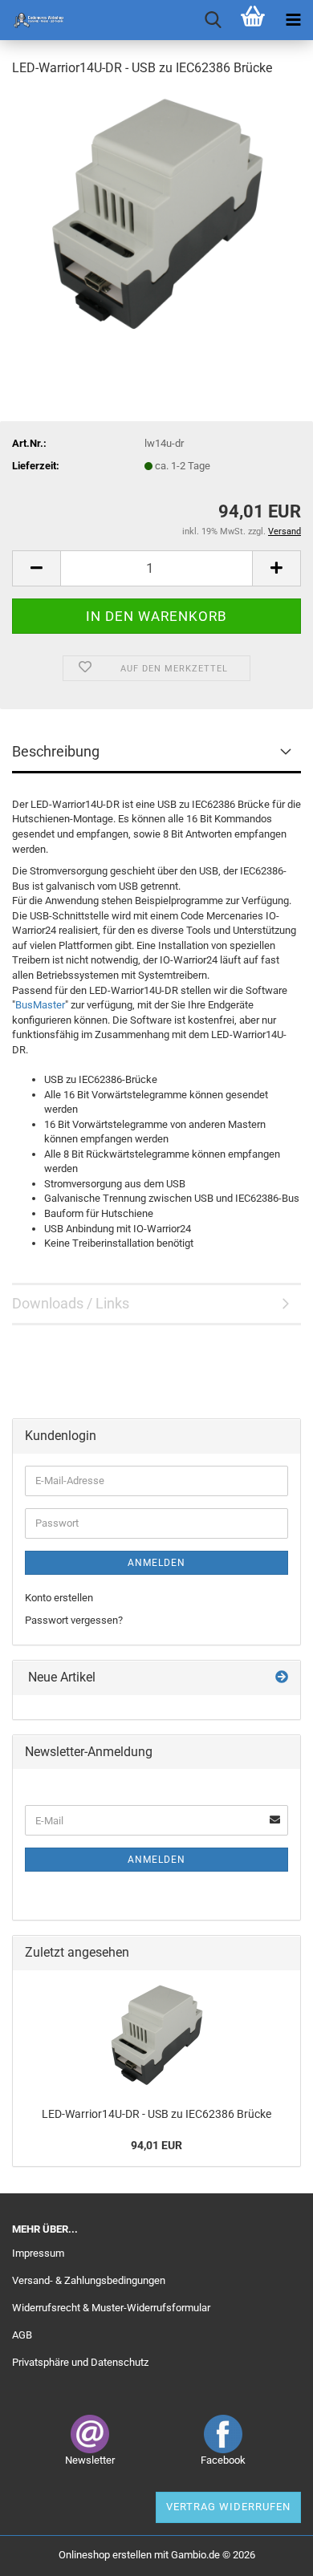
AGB (22, 2335)
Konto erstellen (59, 1598)
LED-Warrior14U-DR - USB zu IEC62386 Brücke (156, 2114)
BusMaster (40, 1005)
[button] (36, 568)
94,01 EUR (156, 2145)
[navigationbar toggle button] (293, 20)
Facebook (223, 2460)
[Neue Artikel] (282, 1678)
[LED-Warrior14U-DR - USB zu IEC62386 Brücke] (156, 211)
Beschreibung (56, 751)
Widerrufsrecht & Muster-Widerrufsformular (111, 2308)
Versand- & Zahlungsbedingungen (89, 2280)
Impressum (38, 2253)
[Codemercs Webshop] (32, 20)
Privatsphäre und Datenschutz (80, 2362)
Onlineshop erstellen (105, 2555)
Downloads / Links (71, 1303)
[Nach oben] (269, 2552)
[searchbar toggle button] (213, 20)
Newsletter (90, 2460)
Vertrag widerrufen (228, 2507)
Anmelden (156, 1563)
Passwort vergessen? (74, 1620)
